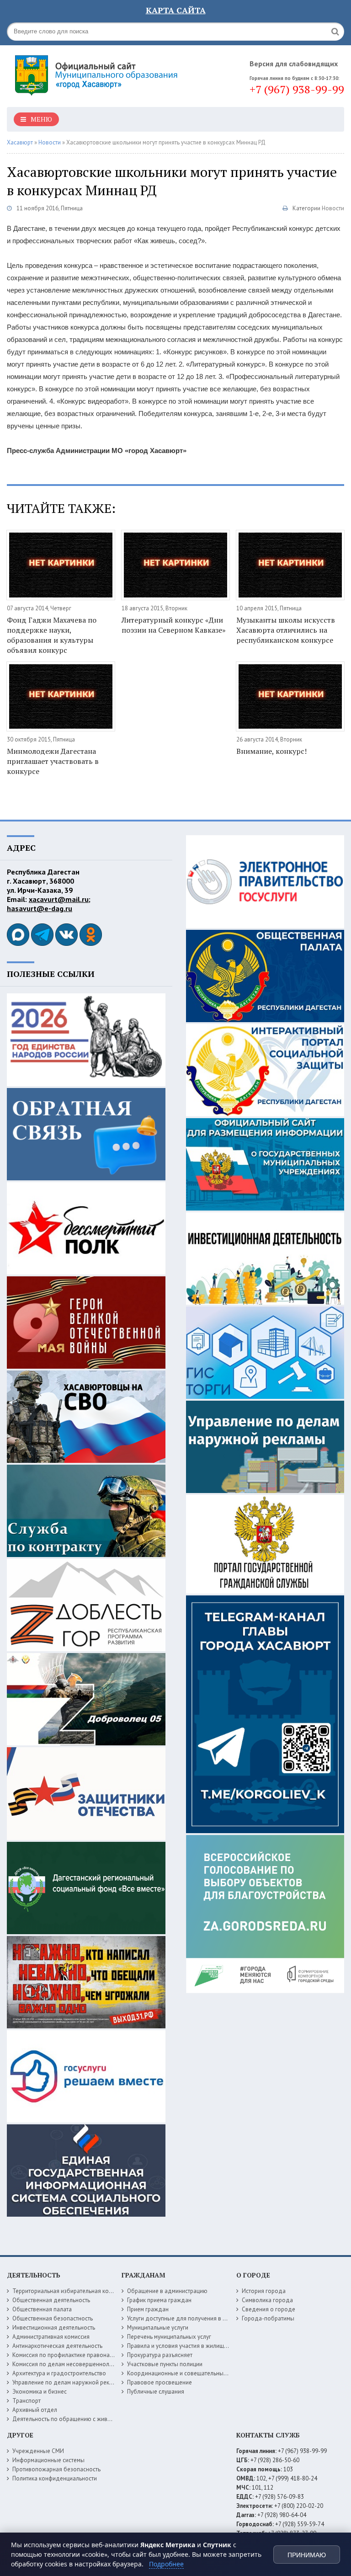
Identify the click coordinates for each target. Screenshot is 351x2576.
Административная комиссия (51, 2337)
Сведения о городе (269, 2309)
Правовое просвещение (160, 2382)
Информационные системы (48, 2460)
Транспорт (27, 2401)
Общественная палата (42, 2309)
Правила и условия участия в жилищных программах (198, 2346)
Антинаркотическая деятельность (57, 2346)
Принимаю (307, 2555)
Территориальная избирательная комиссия (70, 2291)
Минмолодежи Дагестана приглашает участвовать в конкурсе (53, 761)
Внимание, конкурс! (271, 751)
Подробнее (166, 2564)
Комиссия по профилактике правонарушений (72, 2355)
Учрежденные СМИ (38, 2451)
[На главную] (98, 73)
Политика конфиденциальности (55, 2478)
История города (264, 2291)
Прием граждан (148, 2309)
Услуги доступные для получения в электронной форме (202, 2318)
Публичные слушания (156, 2392)
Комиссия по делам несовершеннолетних (68, 2364)
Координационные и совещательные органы (187, 2373)
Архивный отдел (35, 2410)
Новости (333, 208)
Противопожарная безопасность (56, 2469)
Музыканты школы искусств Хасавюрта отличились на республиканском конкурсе (286, 630)
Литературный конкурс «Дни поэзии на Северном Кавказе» (174, 625)
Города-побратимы (268, 2318)
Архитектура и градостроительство (59, 2373)
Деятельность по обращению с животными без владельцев (92, 2419)
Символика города (267, 2300)
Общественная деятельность (51, 2300)
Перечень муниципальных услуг (169, 2337)
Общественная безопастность (53, 2318)
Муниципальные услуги (158, 2328)
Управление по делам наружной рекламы (68, 2382)
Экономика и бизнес (40, 2392)
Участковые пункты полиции (165, 2364)
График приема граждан (159, 2300)
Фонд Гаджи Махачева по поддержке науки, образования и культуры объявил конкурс (52, 635)
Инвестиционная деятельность (54, 2328)
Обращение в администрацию (167, 2291)
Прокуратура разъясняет (160, 2355)
